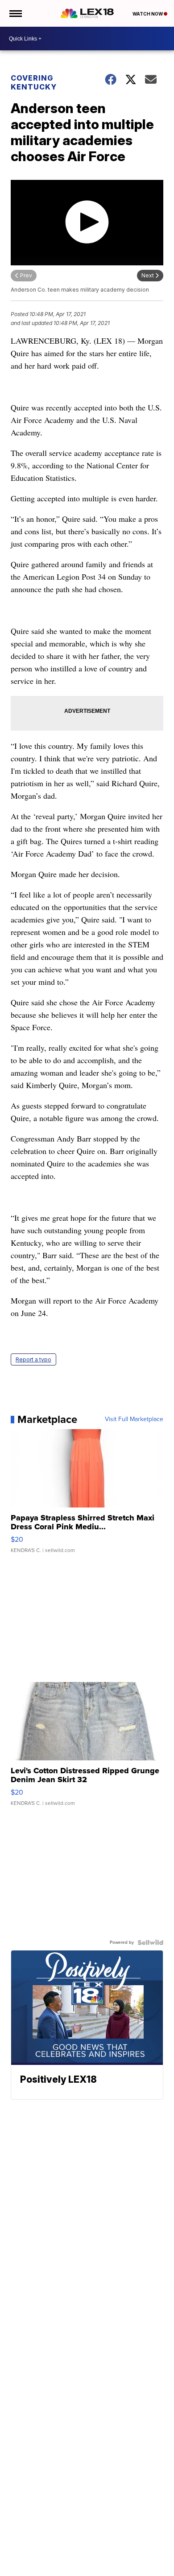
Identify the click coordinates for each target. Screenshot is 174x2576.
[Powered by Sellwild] (150, 1942)
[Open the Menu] (15, 13)
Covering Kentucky (34, 82)
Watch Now (148, 14)
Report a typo (33, 1359)
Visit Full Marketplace (134, 1419)
